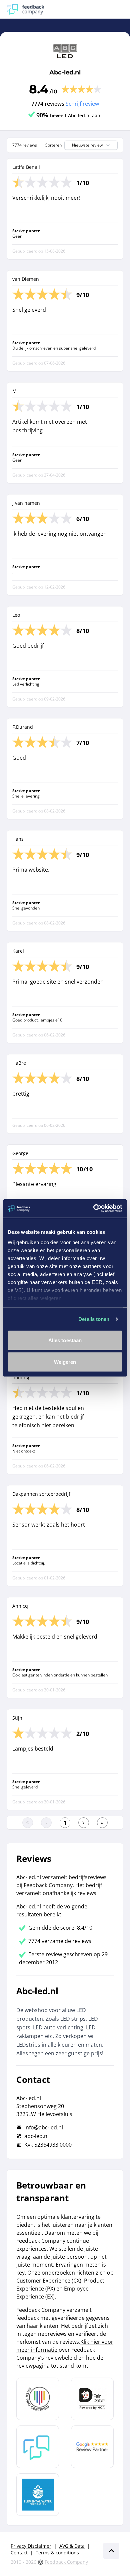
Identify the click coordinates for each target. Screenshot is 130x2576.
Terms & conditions (57, 2553)
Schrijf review (82, 104)
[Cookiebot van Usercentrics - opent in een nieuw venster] (93, 1209)
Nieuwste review (87, 145)
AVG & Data (72, 2546)
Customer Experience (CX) (49, 2281)
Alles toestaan (65, 1340)
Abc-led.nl (65, 72)
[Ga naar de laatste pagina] (102, 1823)
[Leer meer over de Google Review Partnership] (92, 2447)
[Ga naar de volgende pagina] (84, 1823)
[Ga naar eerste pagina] (28, 1823)
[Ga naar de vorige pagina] (46, 1823)
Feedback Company (66, 2562)
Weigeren (65, 1362)
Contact (19, 2553)
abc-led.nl (36, 2136)
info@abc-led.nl (44, 2127)
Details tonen (94, 1319)
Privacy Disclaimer (31, 2546)
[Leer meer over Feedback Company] (38, 2447)
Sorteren (53, 145)
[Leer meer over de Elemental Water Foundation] (38, 2495)
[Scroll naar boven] (111, 2551)
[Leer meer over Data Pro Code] (38, 2399)
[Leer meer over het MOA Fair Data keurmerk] (92, 2399)
